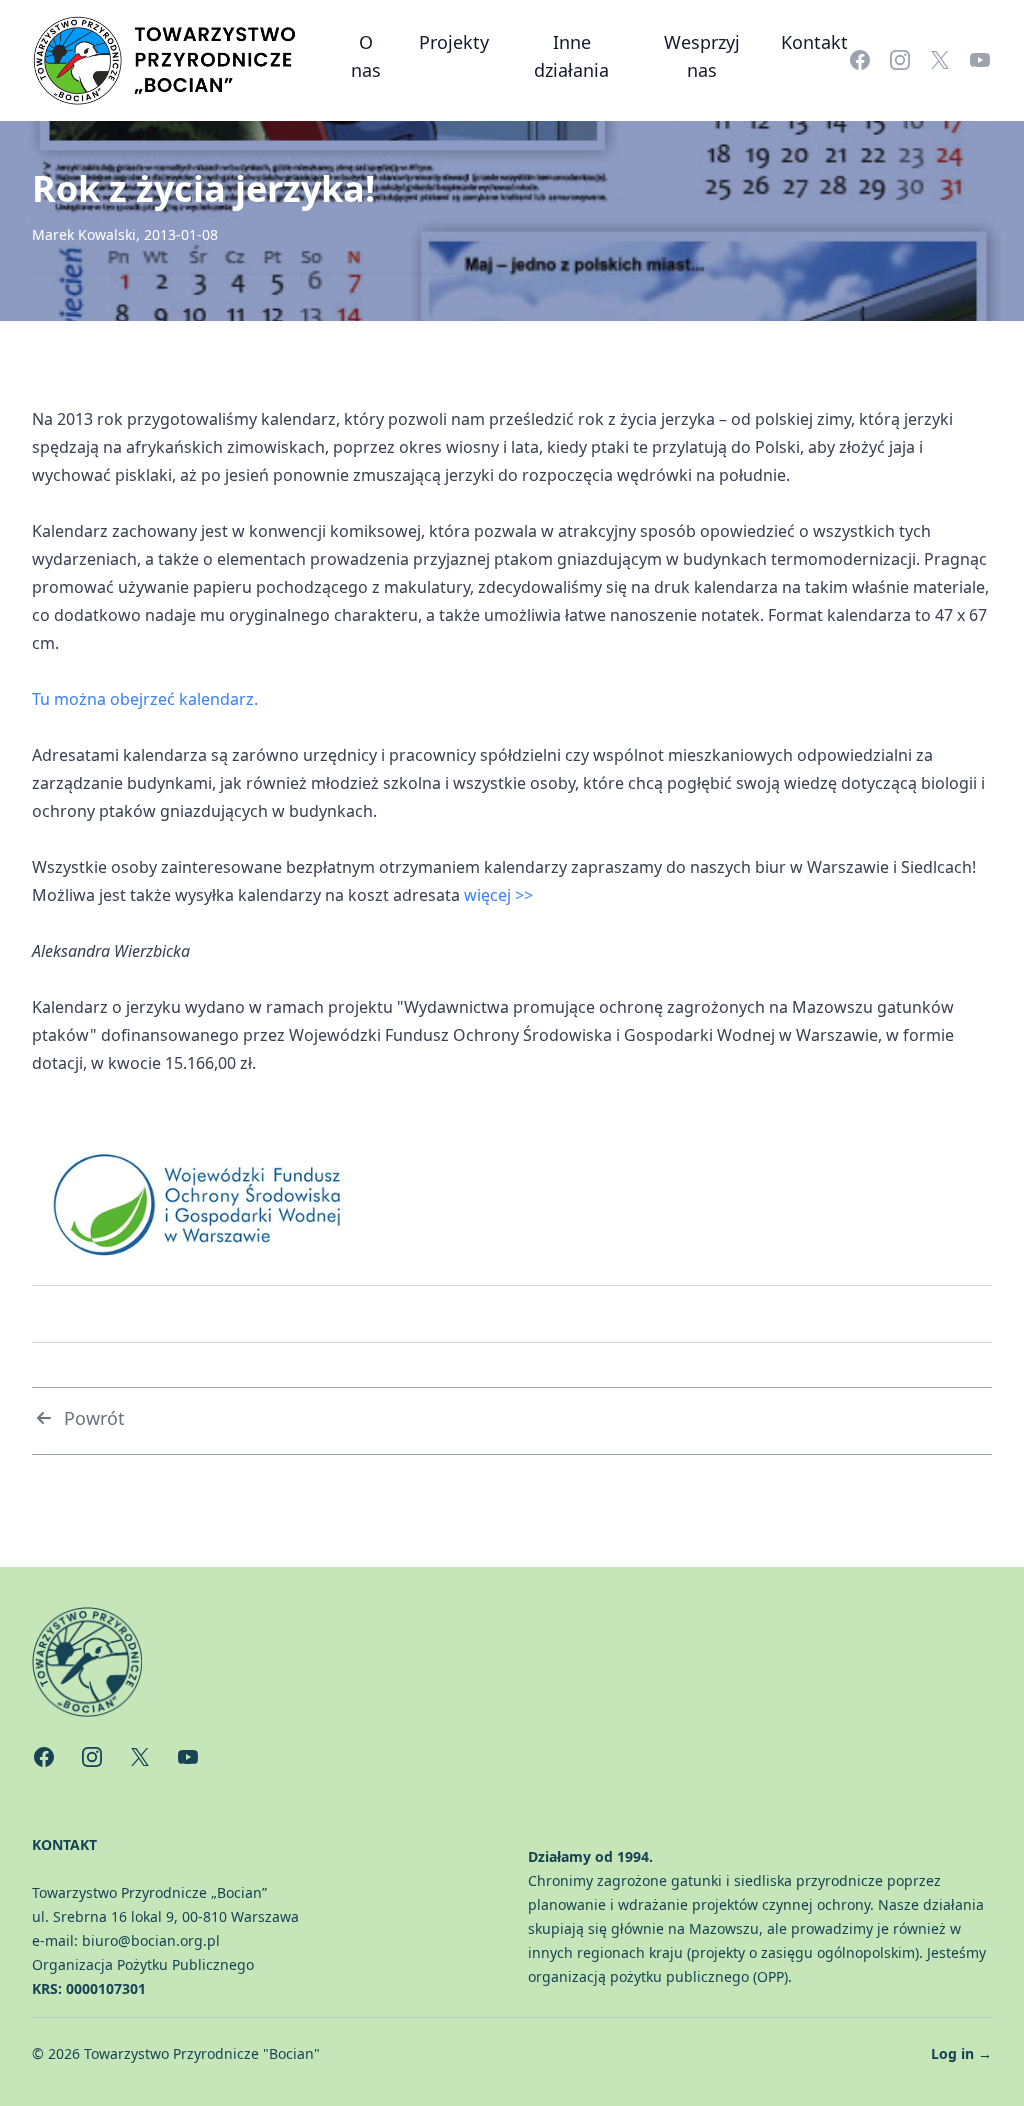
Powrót (94, 1418)
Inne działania (571, 56)
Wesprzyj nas (702, 56)
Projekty (454, 42)
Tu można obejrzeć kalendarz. (145, 699)
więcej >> (498, 895)
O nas (366, 56)
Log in (961, 2053)
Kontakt (814, 42)
